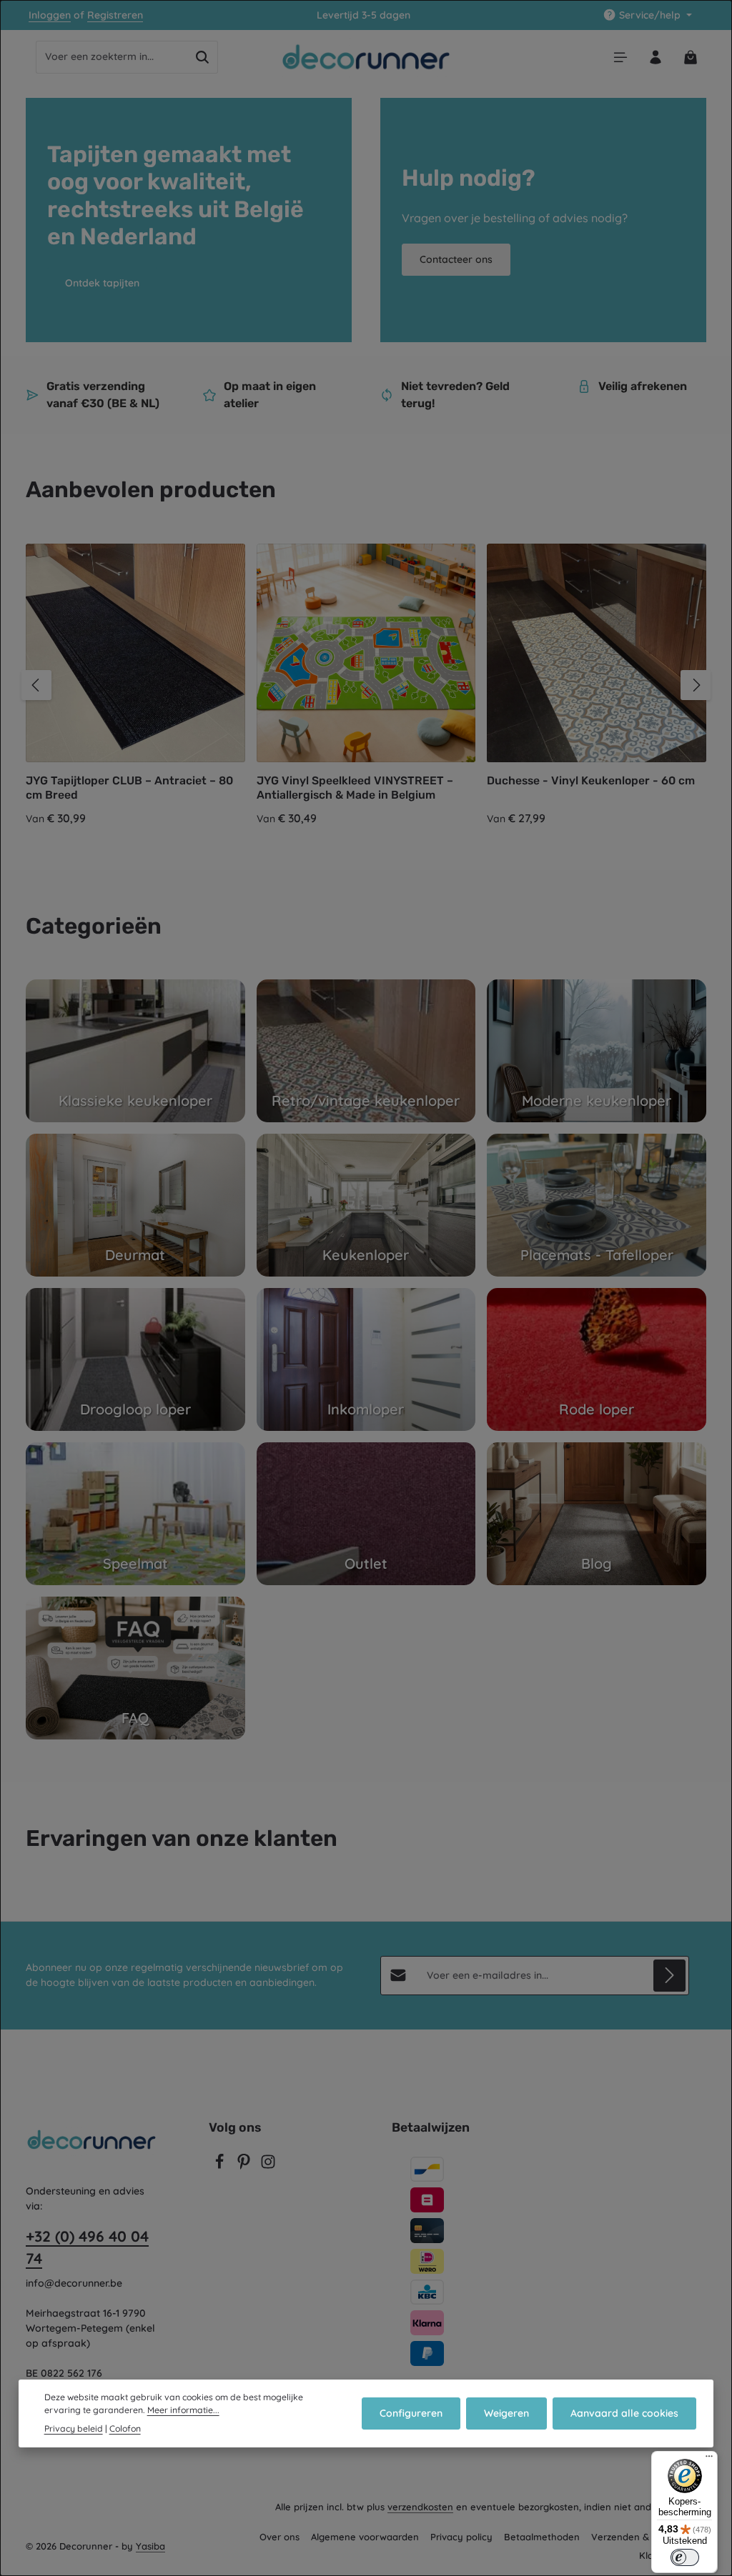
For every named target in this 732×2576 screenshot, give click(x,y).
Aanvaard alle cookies (624, 2413)
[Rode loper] (597, 1359)
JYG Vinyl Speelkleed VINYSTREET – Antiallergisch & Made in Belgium (355, 788)
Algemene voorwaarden (365, 2537)
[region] (366, 685)
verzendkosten (420, 2507)
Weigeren (506, 2413)
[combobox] (112, 57)
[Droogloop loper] (135, 1359)
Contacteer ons (456, 259)
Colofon (125, 2428)
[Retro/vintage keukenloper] (366, 1051)
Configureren (411, 2413)
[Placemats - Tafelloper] (597, 1205)
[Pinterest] (245, 2166)
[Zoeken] (203, 57)
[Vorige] (36, 685)
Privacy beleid (74, 2428)
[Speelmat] (135, 1514)
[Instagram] (268, 2166)
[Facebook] (221, 2166)
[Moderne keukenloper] (597, 1051)
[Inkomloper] (366, 1359)
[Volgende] (696, 685)
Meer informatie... (183, 2410)
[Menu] (620, 57)
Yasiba (150, 2546)
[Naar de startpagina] (366, 57)
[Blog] (597, 1514)
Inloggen (50, 15)
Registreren (115, 15)
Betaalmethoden (542, 2537)
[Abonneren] (669, 1976)
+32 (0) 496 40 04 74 (87, 2247)
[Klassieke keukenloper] (135, 1051)
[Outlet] (366, 1514)
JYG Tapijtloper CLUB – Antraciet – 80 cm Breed (129, 788)
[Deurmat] (135, 1205)
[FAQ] (135, 1668)
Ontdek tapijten (102, 283)
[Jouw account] (655, 57)
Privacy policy (461, 2537)
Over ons (280, 2537)
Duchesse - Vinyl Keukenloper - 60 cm (591, 780)
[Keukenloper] (366, 1205)
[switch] (685, 2557)
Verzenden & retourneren (649, 2537)
